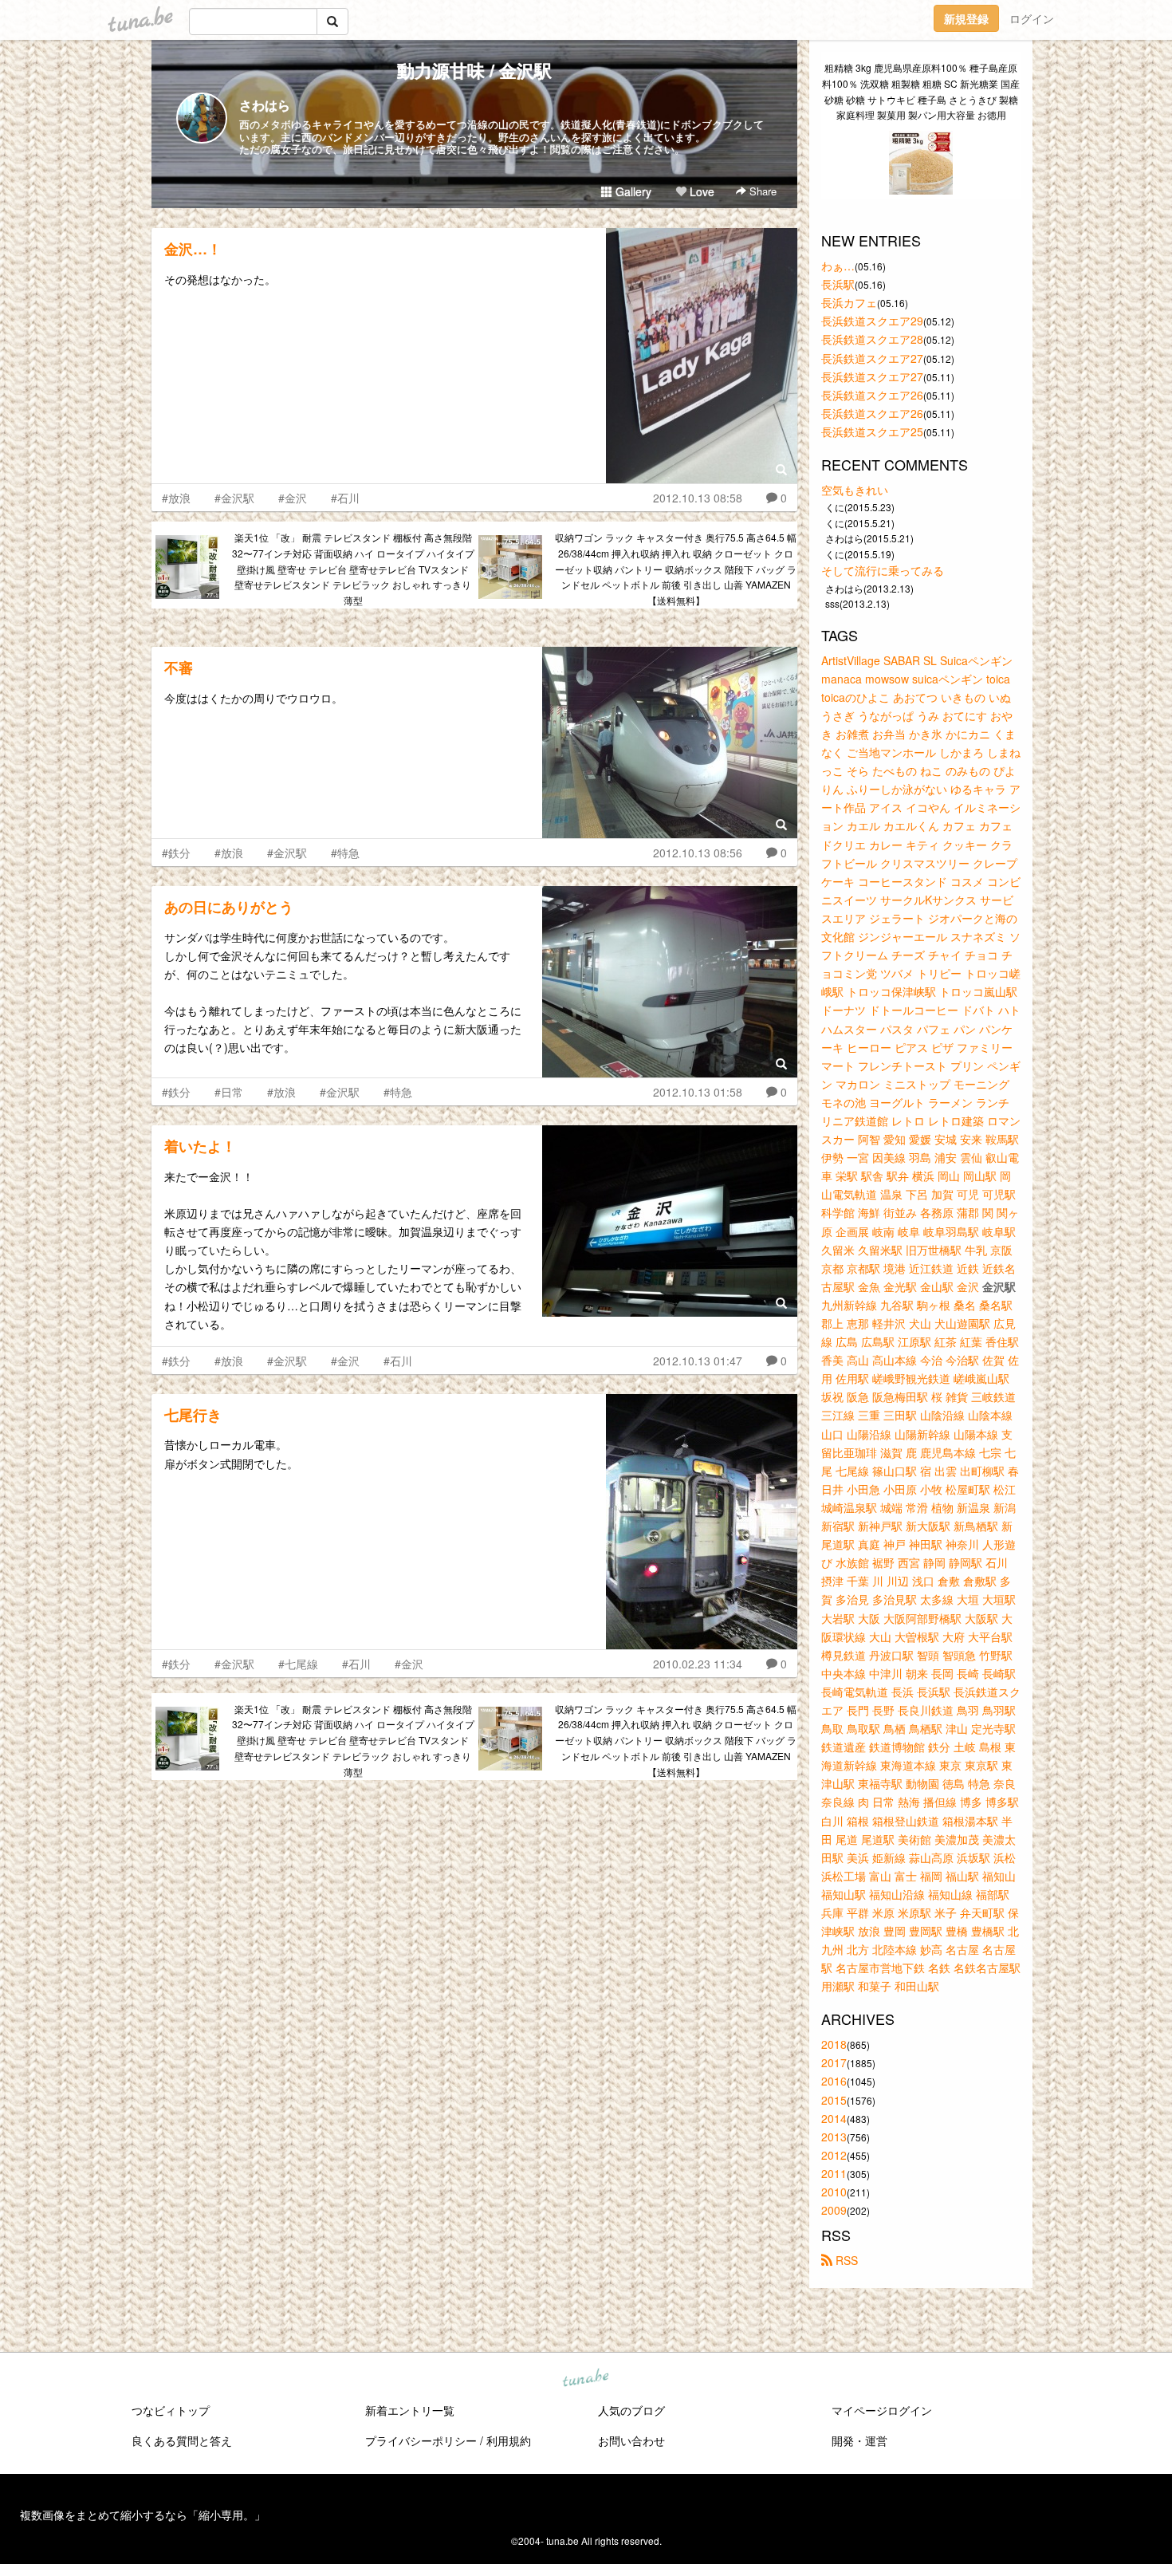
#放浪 (176, 498)
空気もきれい (855, 490)
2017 (834, 2062)
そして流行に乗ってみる (883, 570)
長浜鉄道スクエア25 (872, 431)
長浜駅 (838, 284)
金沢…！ (193, 249)
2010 (834, 2192)
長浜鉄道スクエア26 (872, 395)
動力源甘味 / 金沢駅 (474, 70)
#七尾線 (298, 1664)
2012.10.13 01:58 (698, 1092)
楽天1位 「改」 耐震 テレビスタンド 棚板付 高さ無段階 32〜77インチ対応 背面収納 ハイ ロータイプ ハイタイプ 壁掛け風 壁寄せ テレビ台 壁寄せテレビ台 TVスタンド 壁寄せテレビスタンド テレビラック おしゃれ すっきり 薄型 (353, 569)
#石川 (345, 498)
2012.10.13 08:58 (698, 498)
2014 (834, 2118)
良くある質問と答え (182, 2440)
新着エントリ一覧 (410, 2410)
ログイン (1032, 18)
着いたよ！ (200, 1146)
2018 (834, 2044)
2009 (834, 2210)
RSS (845, 2260)
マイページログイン (882, 2410)
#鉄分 (176, 853)
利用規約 (509, 2440)
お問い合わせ (631, 2440)
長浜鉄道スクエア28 (872, 339)
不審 (179, 668)
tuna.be (585, 2379)
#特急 (345, 853)
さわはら (265, 105)
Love (700, 191)
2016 (834, 2081)
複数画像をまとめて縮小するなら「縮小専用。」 (143, 2515)
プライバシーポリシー (421, 2440)
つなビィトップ (171, 2410)
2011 (834, 2173)
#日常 (229, 1092)
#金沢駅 (234, 498)
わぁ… (838, 266)
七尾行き (193, 1415)
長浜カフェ (849, 302)
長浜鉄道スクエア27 (872, 358)
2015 (834, 2100)
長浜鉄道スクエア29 (872, 321)
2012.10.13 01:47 (698, 1361)
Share (761, 191)
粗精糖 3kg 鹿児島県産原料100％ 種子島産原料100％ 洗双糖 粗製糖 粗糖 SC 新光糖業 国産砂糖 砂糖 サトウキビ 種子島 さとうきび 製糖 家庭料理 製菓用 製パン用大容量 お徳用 (921, 91)
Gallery (632, 191)
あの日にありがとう (229, 907)
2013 (834, 2137)
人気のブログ (631, 2410)
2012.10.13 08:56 (698, 853)
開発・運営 (859, 2440)
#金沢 (293, 498)
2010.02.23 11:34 (698, 1664)
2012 (834, 2155)
